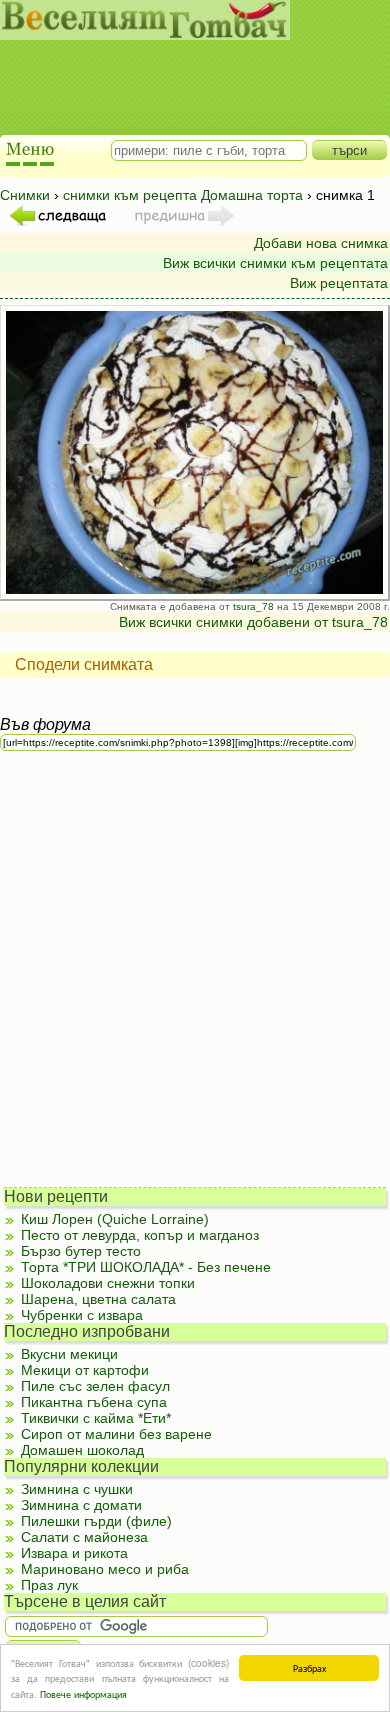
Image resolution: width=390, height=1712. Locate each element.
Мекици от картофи (85, 1370)
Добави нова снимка (321, 243)
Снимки (25, 195)
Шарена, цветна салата (98, 1299)
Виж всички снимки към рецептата (275, 263)
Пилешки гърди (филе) (96, 1521)
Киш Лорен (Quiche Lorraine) (115, 1219)
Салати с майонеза (84, 1537)
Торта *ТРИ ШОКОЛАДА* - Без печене (146, 1267)
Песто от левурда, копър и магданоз (140, 1235)
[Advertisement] (185, 70)
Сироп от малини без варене (116, 1434)
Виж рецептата (339, 283)
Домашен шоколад (82, 1450)
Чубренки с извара (82, 1315)
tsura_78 (253, 606)
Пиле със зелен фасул (95, 1386)
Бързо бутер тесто (81, 1251)
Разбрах (309, 1667)
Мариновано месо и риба (105, 1569)
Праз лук (49, 1585)
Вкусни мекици (69, 1354)
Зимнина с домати (81, 1505)
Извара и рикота (74, 1553)
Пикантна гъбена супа (94, 1402)
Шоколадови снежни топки (108, 1283)
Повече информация (83, 1693)
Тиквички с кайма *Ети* (96, 1418)
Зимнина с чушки (77, 1489)
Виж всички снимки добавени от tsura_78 (253, 622)
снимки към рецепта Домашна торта (183, 195)
